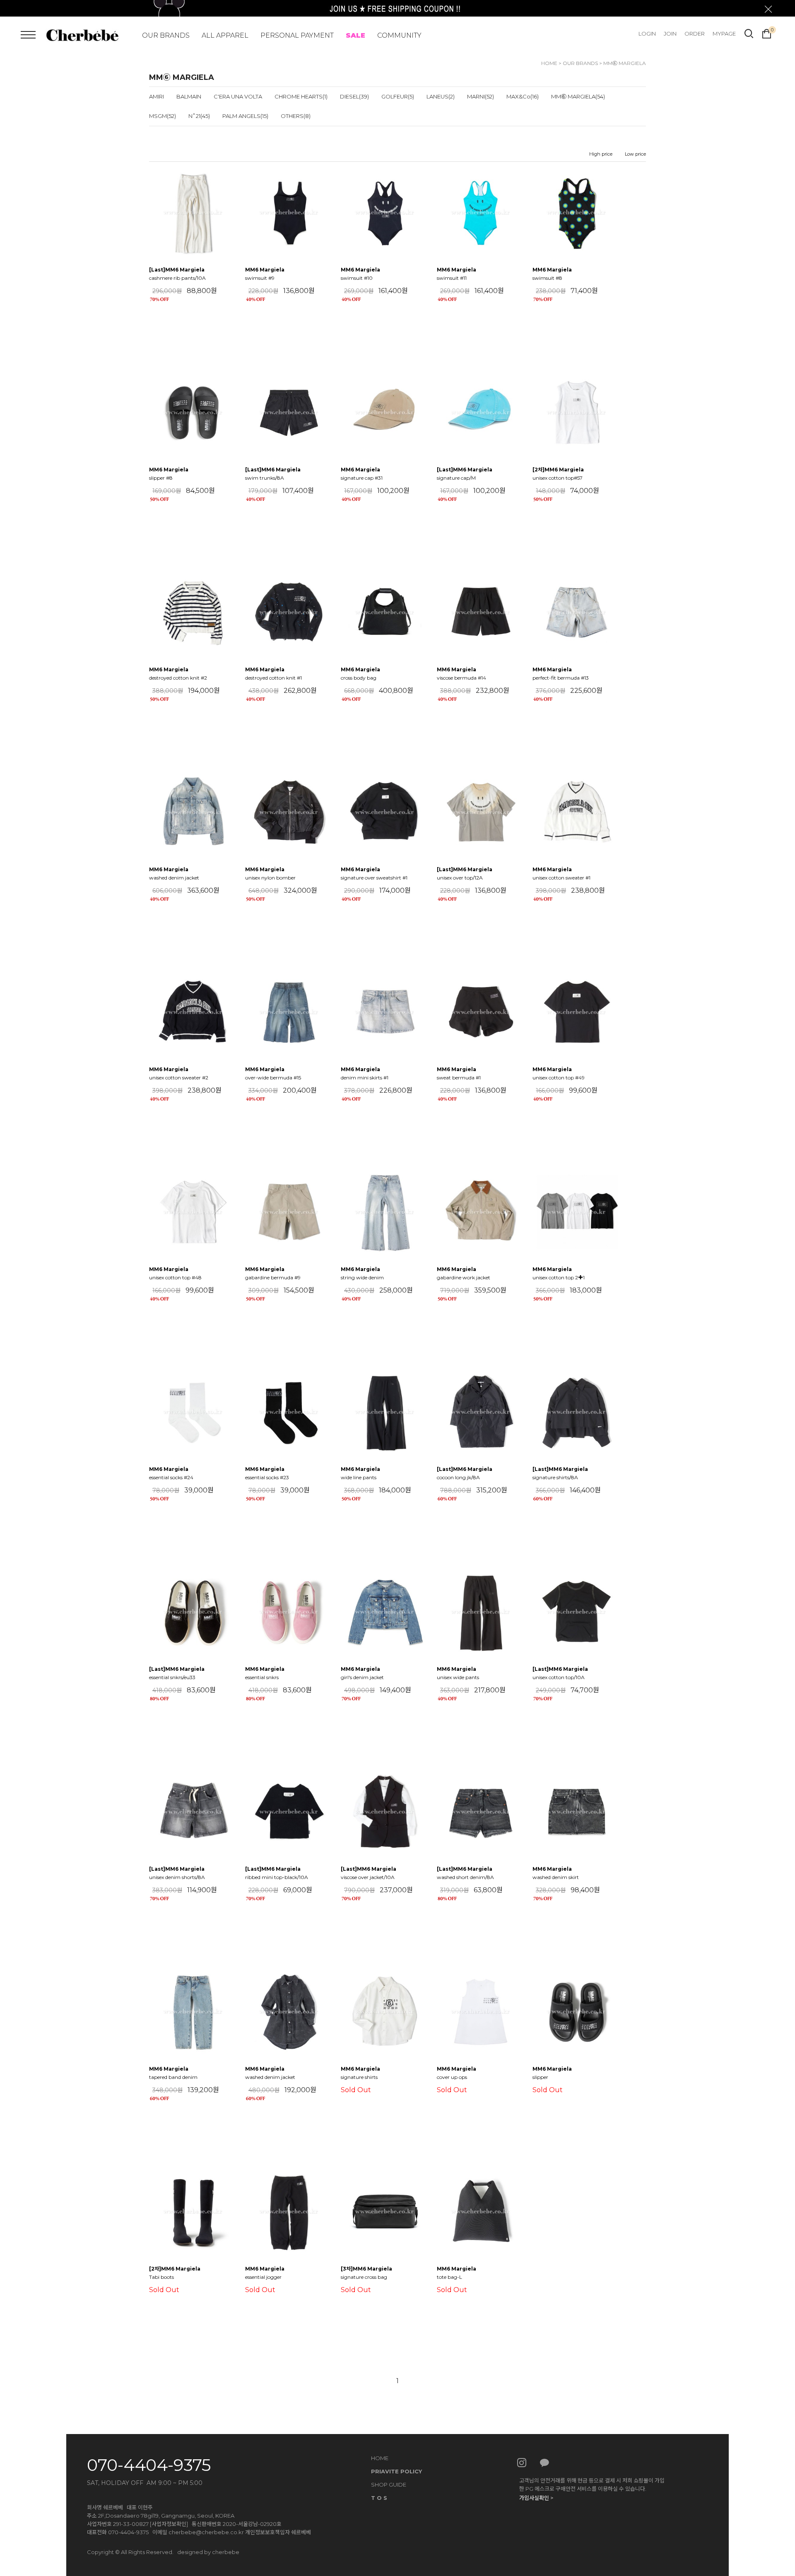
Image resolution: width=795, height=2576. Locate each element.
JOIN (670, 34)
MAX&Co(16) (523, 96)
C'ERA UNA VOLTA (238, 96)
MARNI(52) (481, 96)
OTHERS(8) (296, 116)
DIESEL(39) (354, 96)
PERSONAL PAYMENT (297, 35)
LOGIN (647, 34)
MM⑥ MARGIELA (625, 63)
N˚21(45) (199, 116)
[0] (767, 33)
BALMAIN (189, 96)
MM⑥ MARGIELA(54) (578, 96)
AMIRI (157, 96)
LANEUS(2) (441, 96)
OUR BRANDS (166, 35)
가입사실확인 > (536, 2498)
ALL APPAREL (225, 35)
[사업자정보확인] (169, 2524)
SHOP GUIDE (389, 2485)
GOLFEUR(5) (398, 96)
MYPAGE (724, 34)
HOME (549, 63)
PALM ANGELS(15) (245, 116)
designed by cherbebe (208, 2552)
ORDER (695, 34)
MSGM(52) (163, 116)
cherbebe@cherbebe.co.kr (206, 2532)
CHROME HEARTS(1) (301, 96)
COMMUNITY (399, 35)
